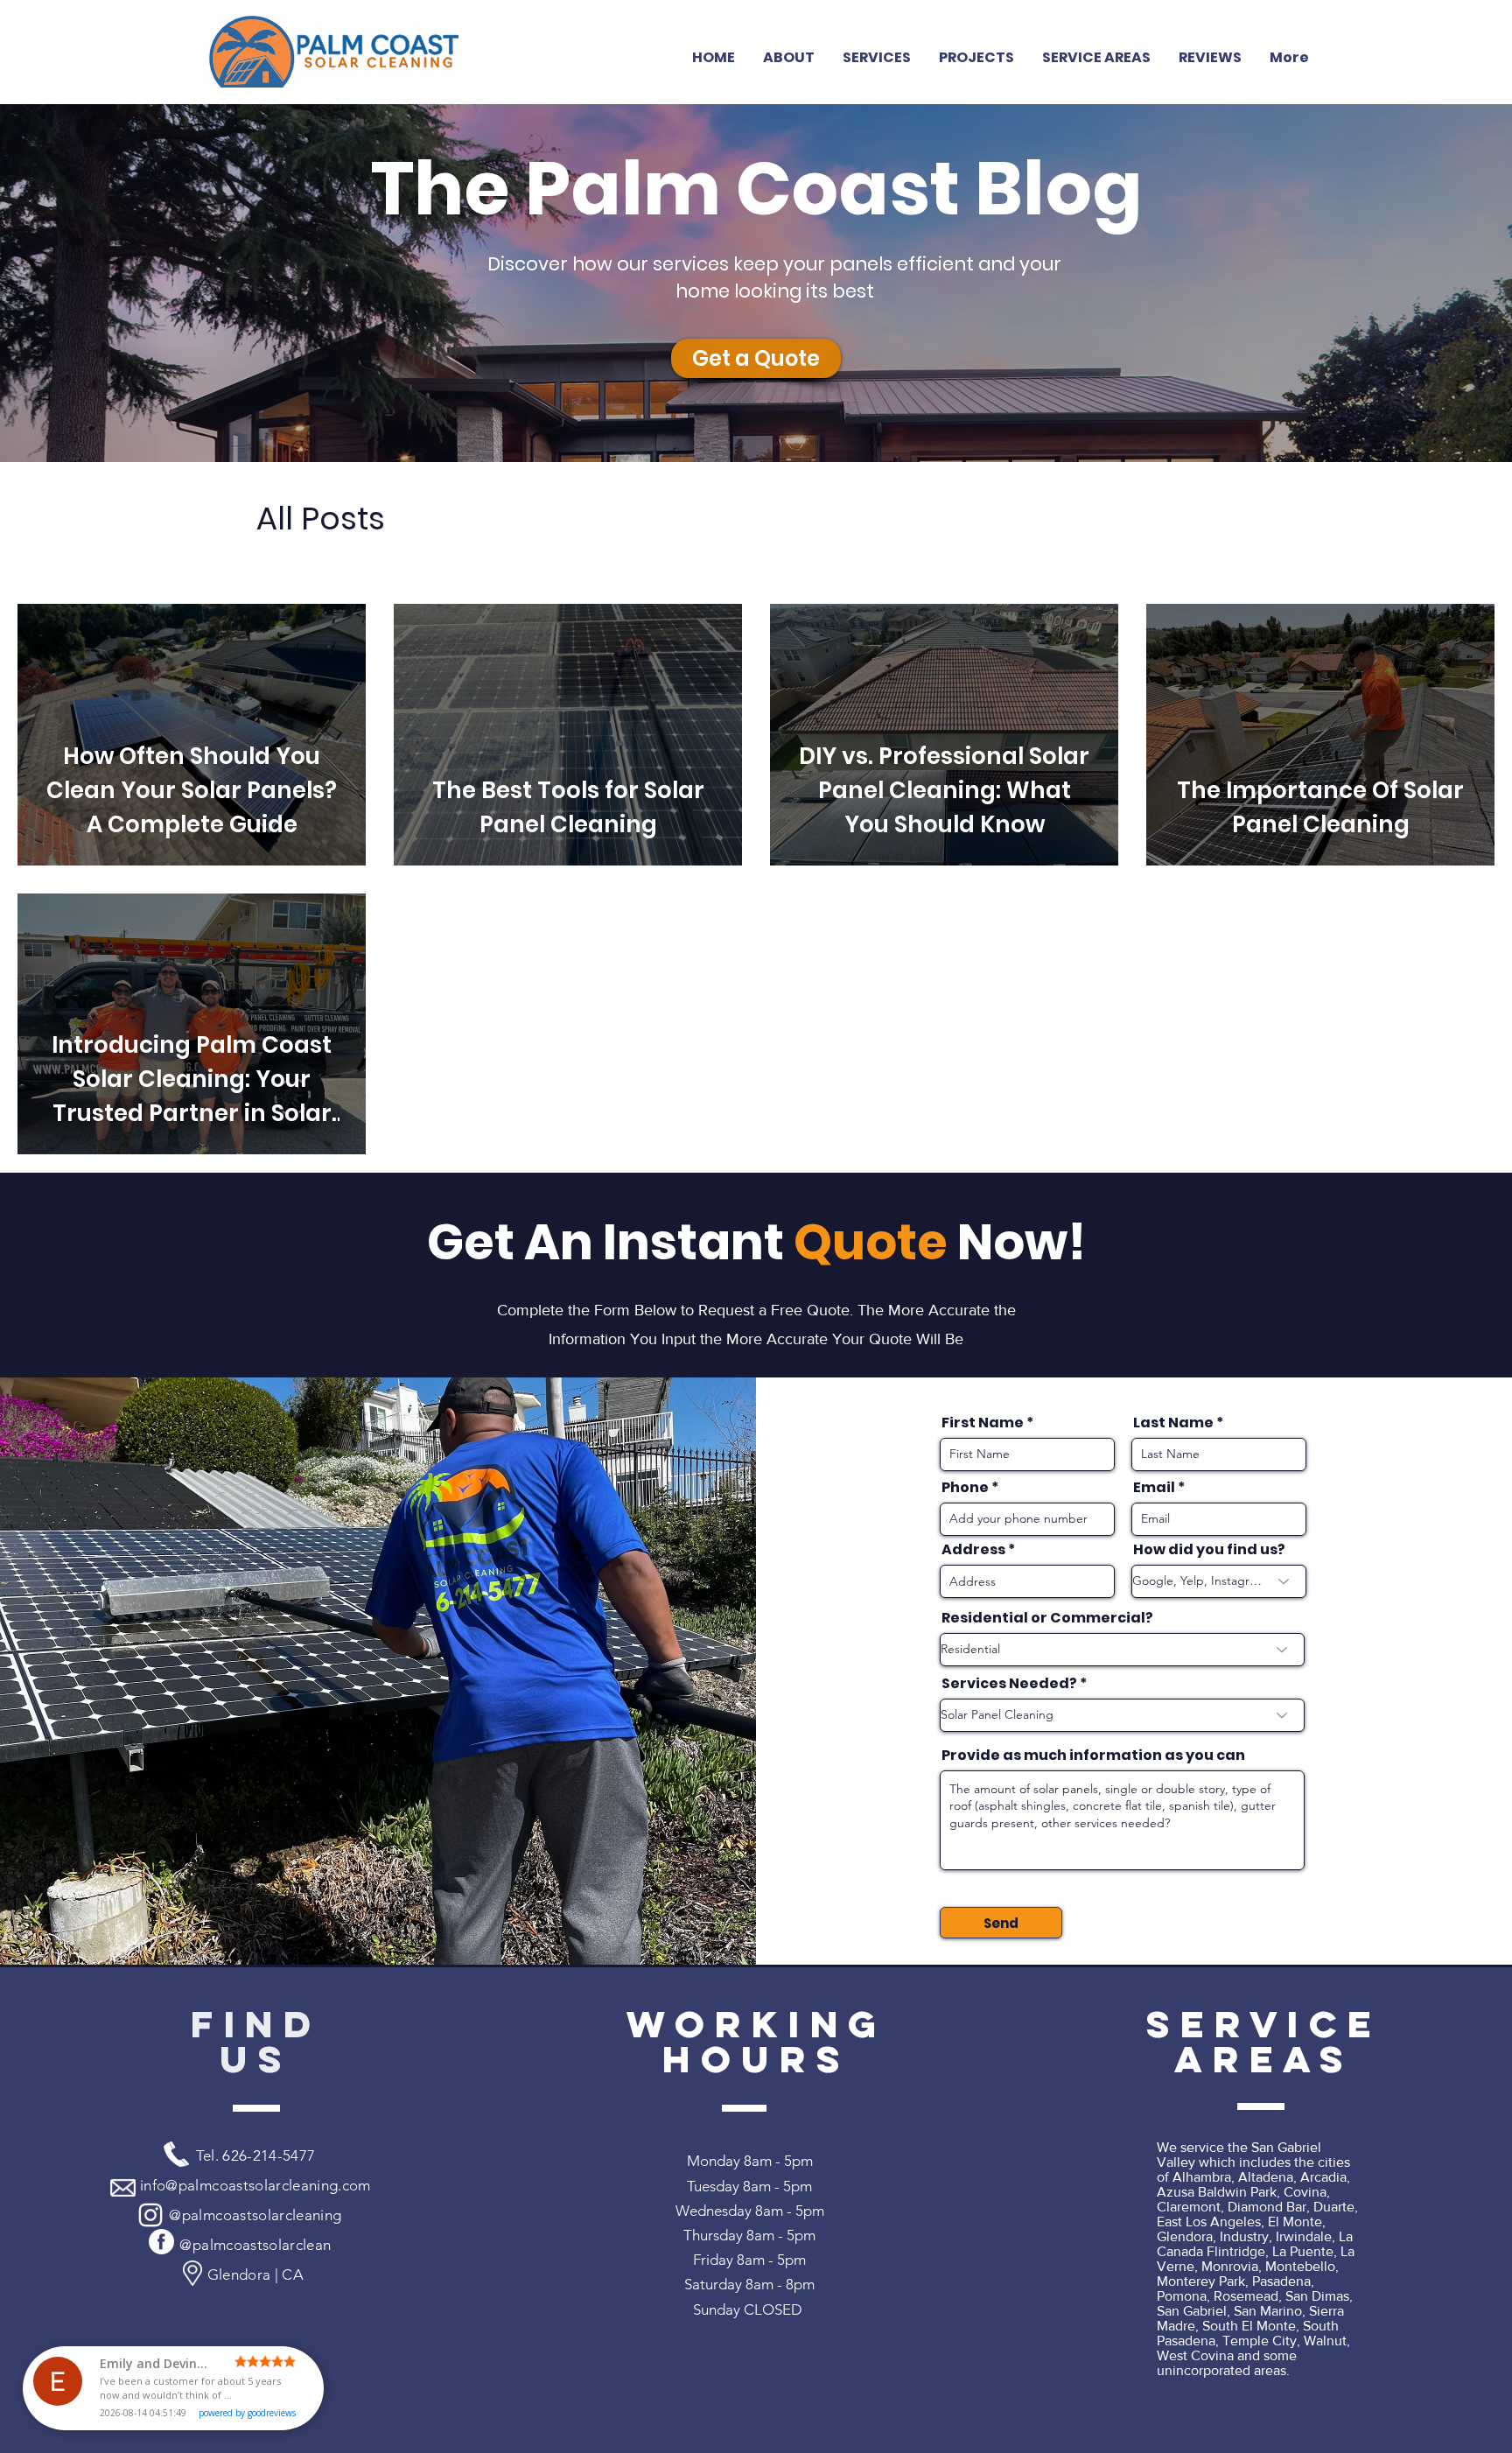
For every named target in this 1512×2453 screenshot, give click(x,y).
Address (973, 1550)
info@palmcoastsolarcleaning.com (255, 2185)
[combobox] (1027, 1581)
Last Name (1173, 1423)
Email (1154, 1488)
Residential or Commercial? (1047, 1618)
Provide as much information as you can (1093, 1756)
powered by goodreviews (247, 2413)
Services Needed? (1009, 1684)
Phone (965, 1488)
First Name (983, 1423)
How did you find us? (1209, 1550)
